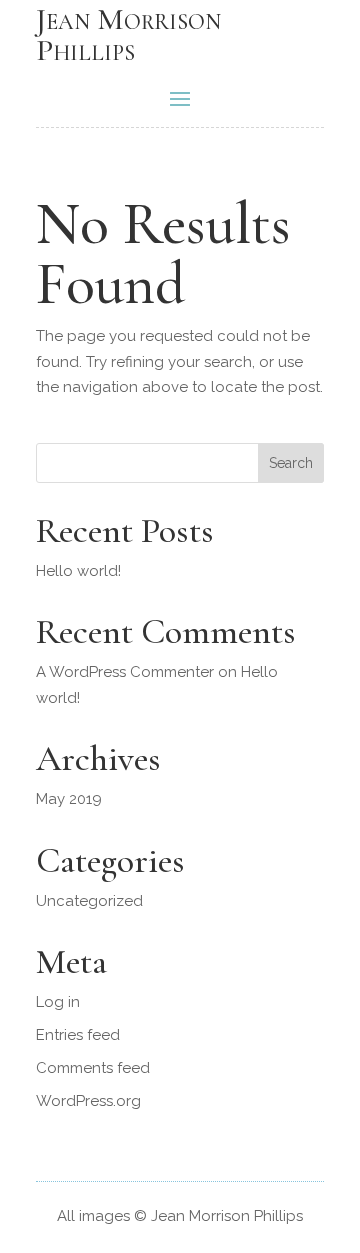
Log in (58, 1002)
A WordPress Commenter (125, 672)
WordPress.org (88, 1101)
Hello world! (78, 571)
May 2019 (69, 799)
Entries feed (78, 1035)
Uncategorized (89, 901)
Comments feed (93, 1068)
